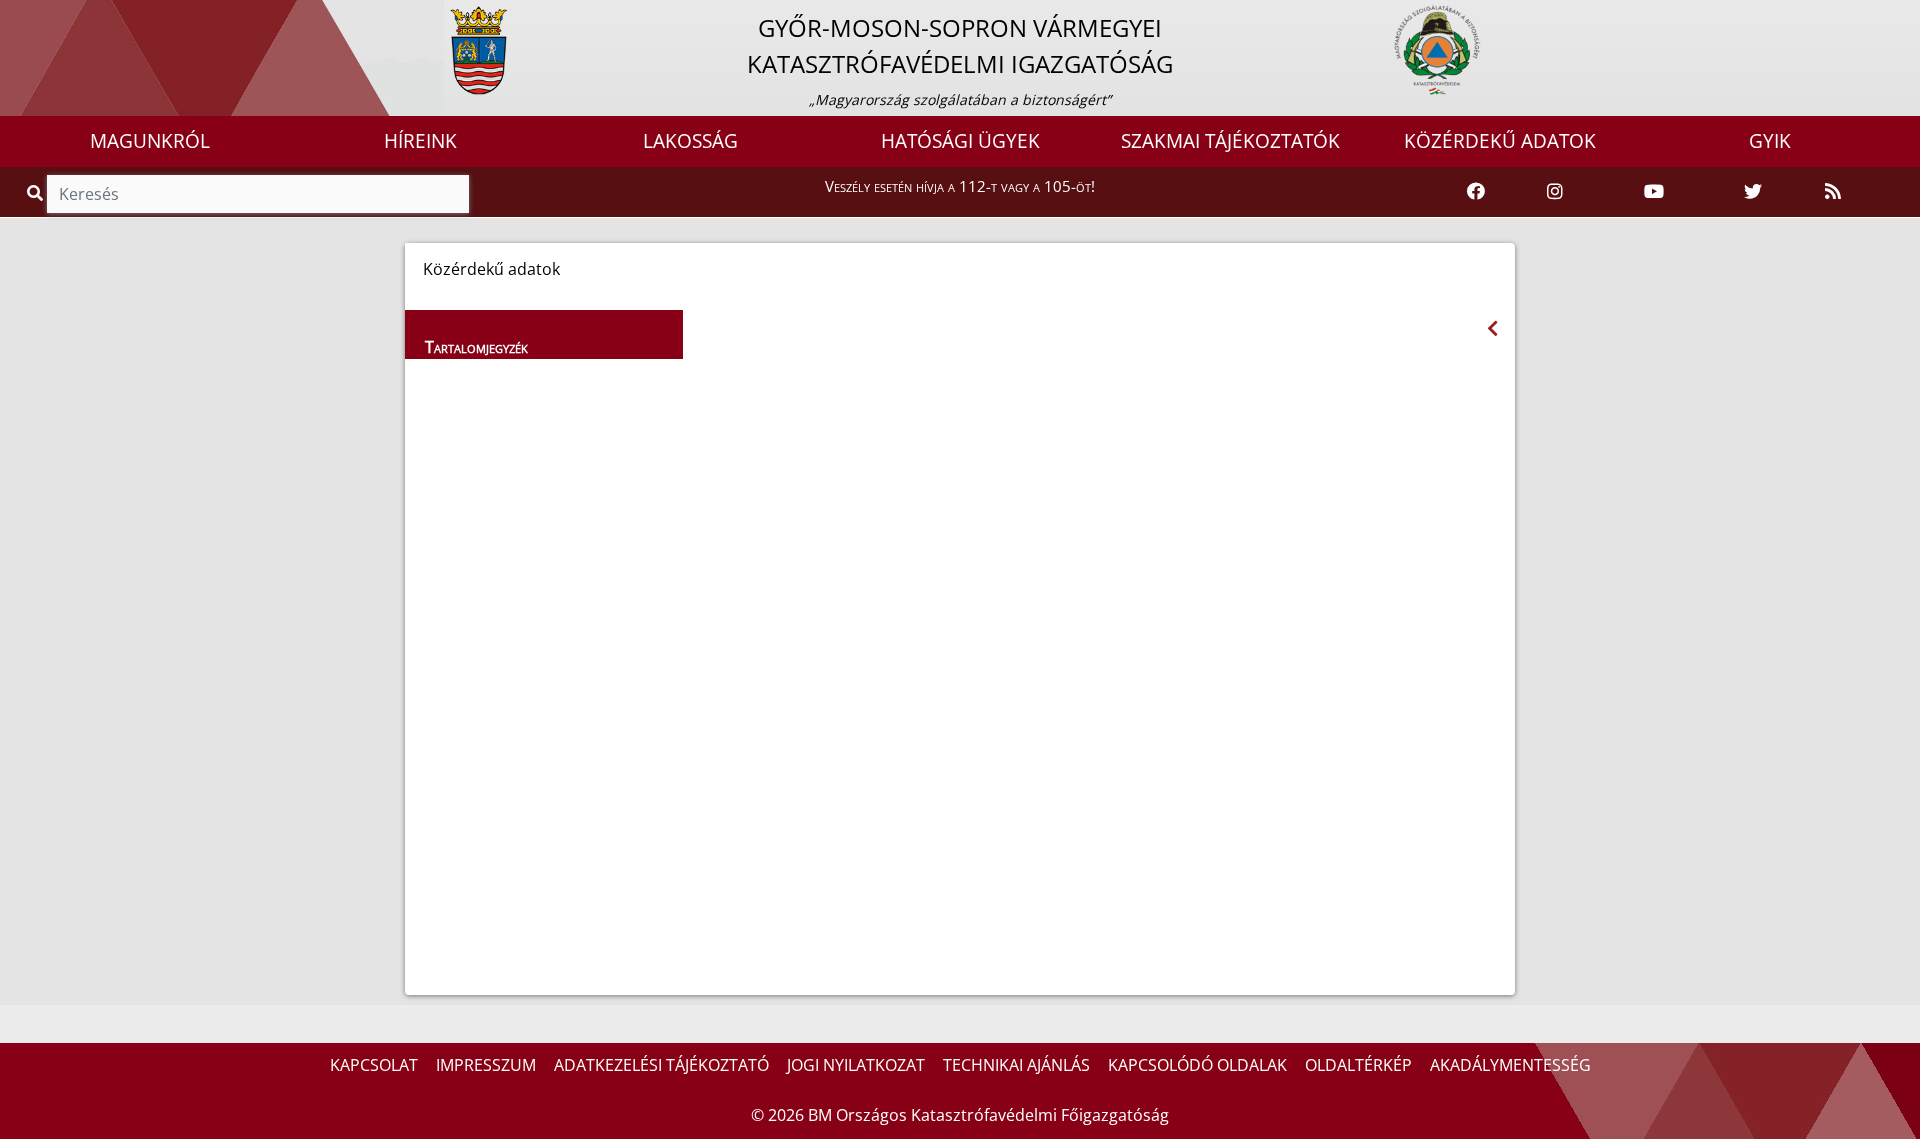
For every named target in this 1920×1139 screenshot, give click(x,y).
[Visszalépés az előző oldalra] (1492, 328)
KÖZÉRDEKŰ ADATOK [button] (1500, 141)
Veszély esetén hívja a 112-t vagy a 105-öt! (960, 186)
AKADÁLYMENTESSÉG (1510, 1065)
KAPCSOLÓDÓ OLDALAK (1197, 1065)
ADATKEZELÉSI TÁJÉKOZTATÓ (661, 1065)
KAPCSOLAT (374, 1065)
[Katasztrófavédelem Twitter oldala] (1753, 192)
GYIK (1770, 141)
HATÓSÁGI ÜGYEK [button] (960, 141)
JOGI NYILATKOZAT (856, 1065)
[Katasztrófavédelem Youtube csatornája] (1654, 192)
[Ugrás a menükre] (15, 17)
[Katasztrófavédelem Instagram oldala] (1555, 192)
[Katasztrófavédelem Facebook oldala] (1476, 192)
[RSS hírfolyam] (1833, 192)
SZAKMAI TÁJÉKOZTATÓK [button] (1230, 141)
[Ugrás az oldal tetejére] (706, 338)
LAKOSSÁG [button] (690, 141)
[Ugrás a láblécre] (59, 17)
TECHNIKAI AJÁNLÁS (1016, 1065)
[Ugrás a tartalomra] (37, 17)
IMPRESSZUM (486, 1065)
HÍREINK (420, 141)
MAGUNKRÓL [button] (150, 141)
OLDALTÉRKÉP (1358, 1065)
